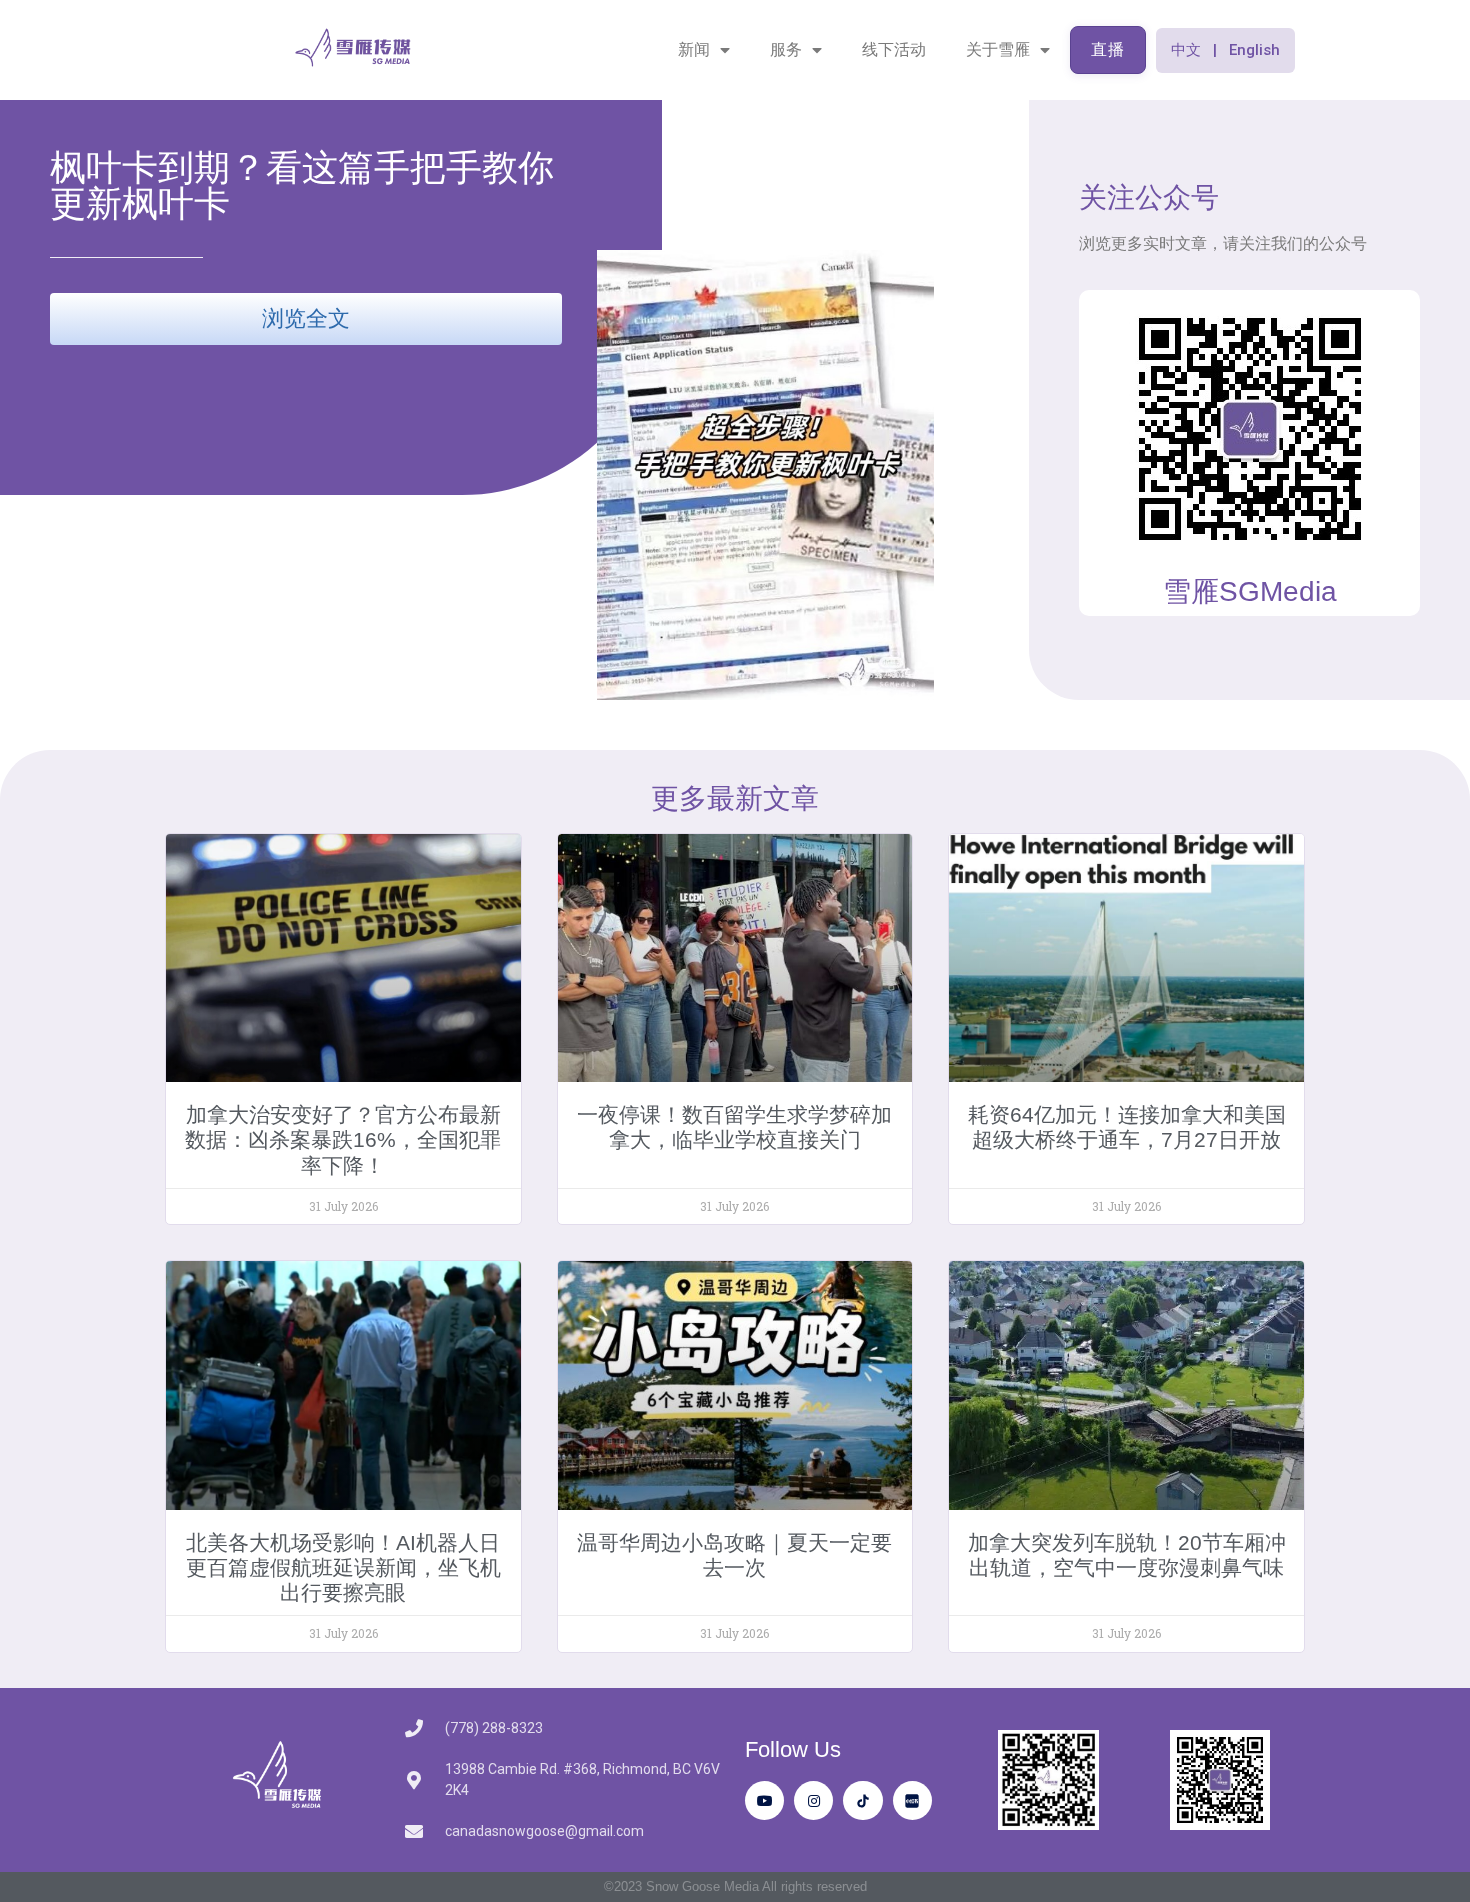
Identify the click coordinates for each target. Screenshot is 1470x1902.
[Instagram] (813, 1800)
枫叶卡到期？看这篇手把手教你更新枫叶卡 (302, 185)
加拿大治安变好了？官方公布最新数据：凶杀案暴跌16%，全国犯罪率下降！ (343, 1139)
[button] (1225, 50)
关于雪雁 (998, 49)
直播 (1108, 49)
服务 (786, 49)
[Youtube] (764, 1800)
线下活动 (894, 49)
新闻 (694, 49)
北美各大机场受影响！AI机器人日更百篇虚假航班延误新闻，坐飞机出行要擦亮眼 (343, 1567)
